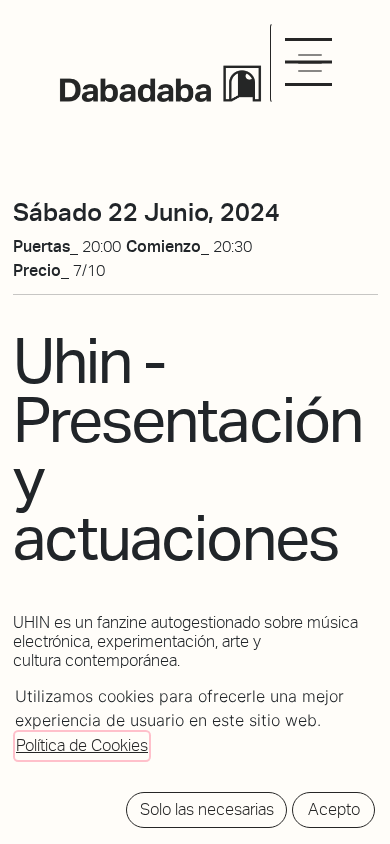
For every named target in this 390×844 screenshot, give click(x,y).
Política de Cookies (82, 745)
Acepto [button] (334, 809)
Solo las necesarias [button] (207, 809)
